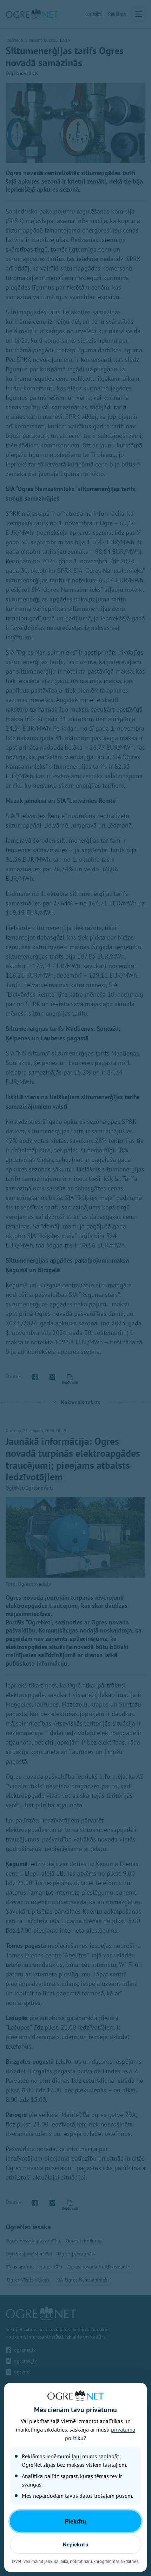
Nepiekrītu (76, 2544)
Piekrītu (75, 2521)
